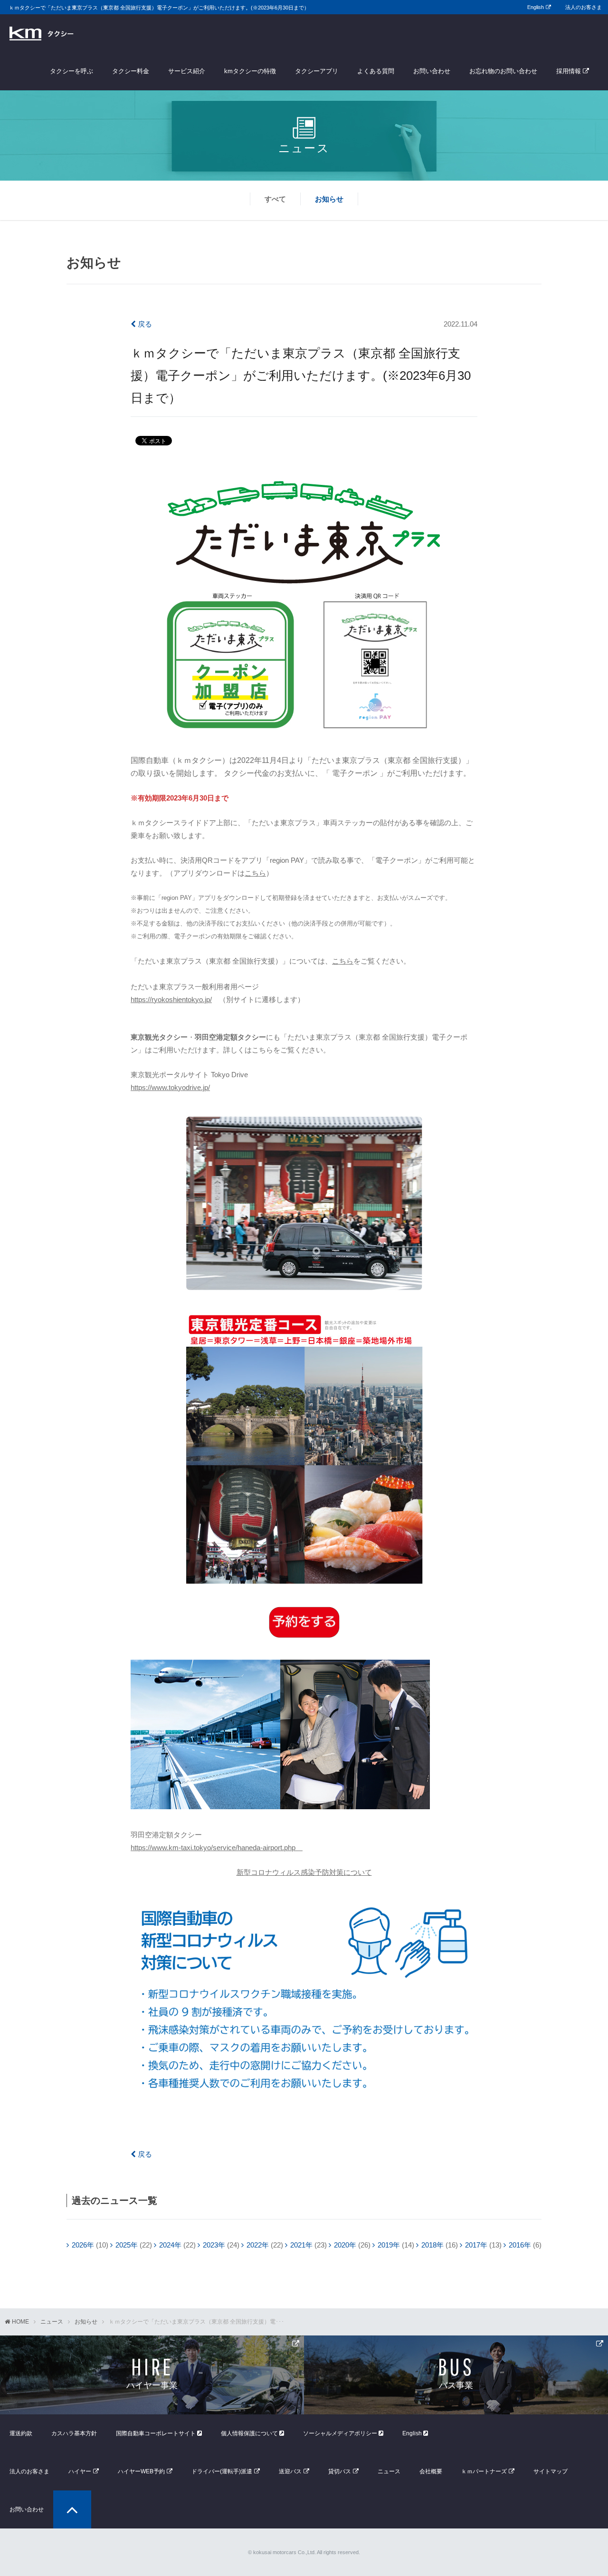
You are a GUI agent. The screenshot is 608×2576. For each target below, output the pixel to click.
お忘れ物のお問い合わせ (503, 71)
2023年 (214, 2245)
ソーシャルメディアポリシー (341, 2433)
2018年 (432, 2245)
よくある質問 (376, 71)
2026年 (83, 2245)
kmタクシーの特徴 (250, 71)
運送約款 (21, 2433)
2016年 (520, 2245)
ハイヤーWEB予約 (141, 2471)
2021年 (301, 2245)
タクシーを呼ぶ (71, 71)
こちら (255, 873)
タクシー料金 (131, 71)
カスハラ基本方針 (74, 2433)
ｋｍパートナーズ (484, 2471)
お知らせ (329, 199)
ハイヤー (80, 2471)
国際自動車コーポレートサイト (157, 2433)
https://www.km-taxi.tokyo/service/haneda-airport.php (217, 1848)
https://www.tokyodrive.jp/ (170, 1087)
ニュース (52, 2322)
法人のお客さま (584, 7)
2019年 (389, 2245)
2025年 (127, 2245)
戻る (144, 324)
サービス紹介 (187, 71)
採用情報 (569, 71)
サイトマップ (551, 2471)
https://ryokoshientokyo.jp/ (171, 999)
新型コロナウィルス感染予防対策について (304, 1872)
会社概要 (431, 2471)
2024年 (170, 2245)
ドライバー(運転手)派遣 (222, 2471)
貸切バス (340, 2471)
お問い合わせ (432, 71)
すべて (275, 199)
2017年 (476, 2245)
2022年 (258, 2245)
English (536, 7)
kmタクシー (42, 33)
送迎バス (290, 2471)
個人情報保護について (250, 2433)
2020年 (345, 2245)
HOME (20, 2322)
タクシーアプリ (317, 71)
